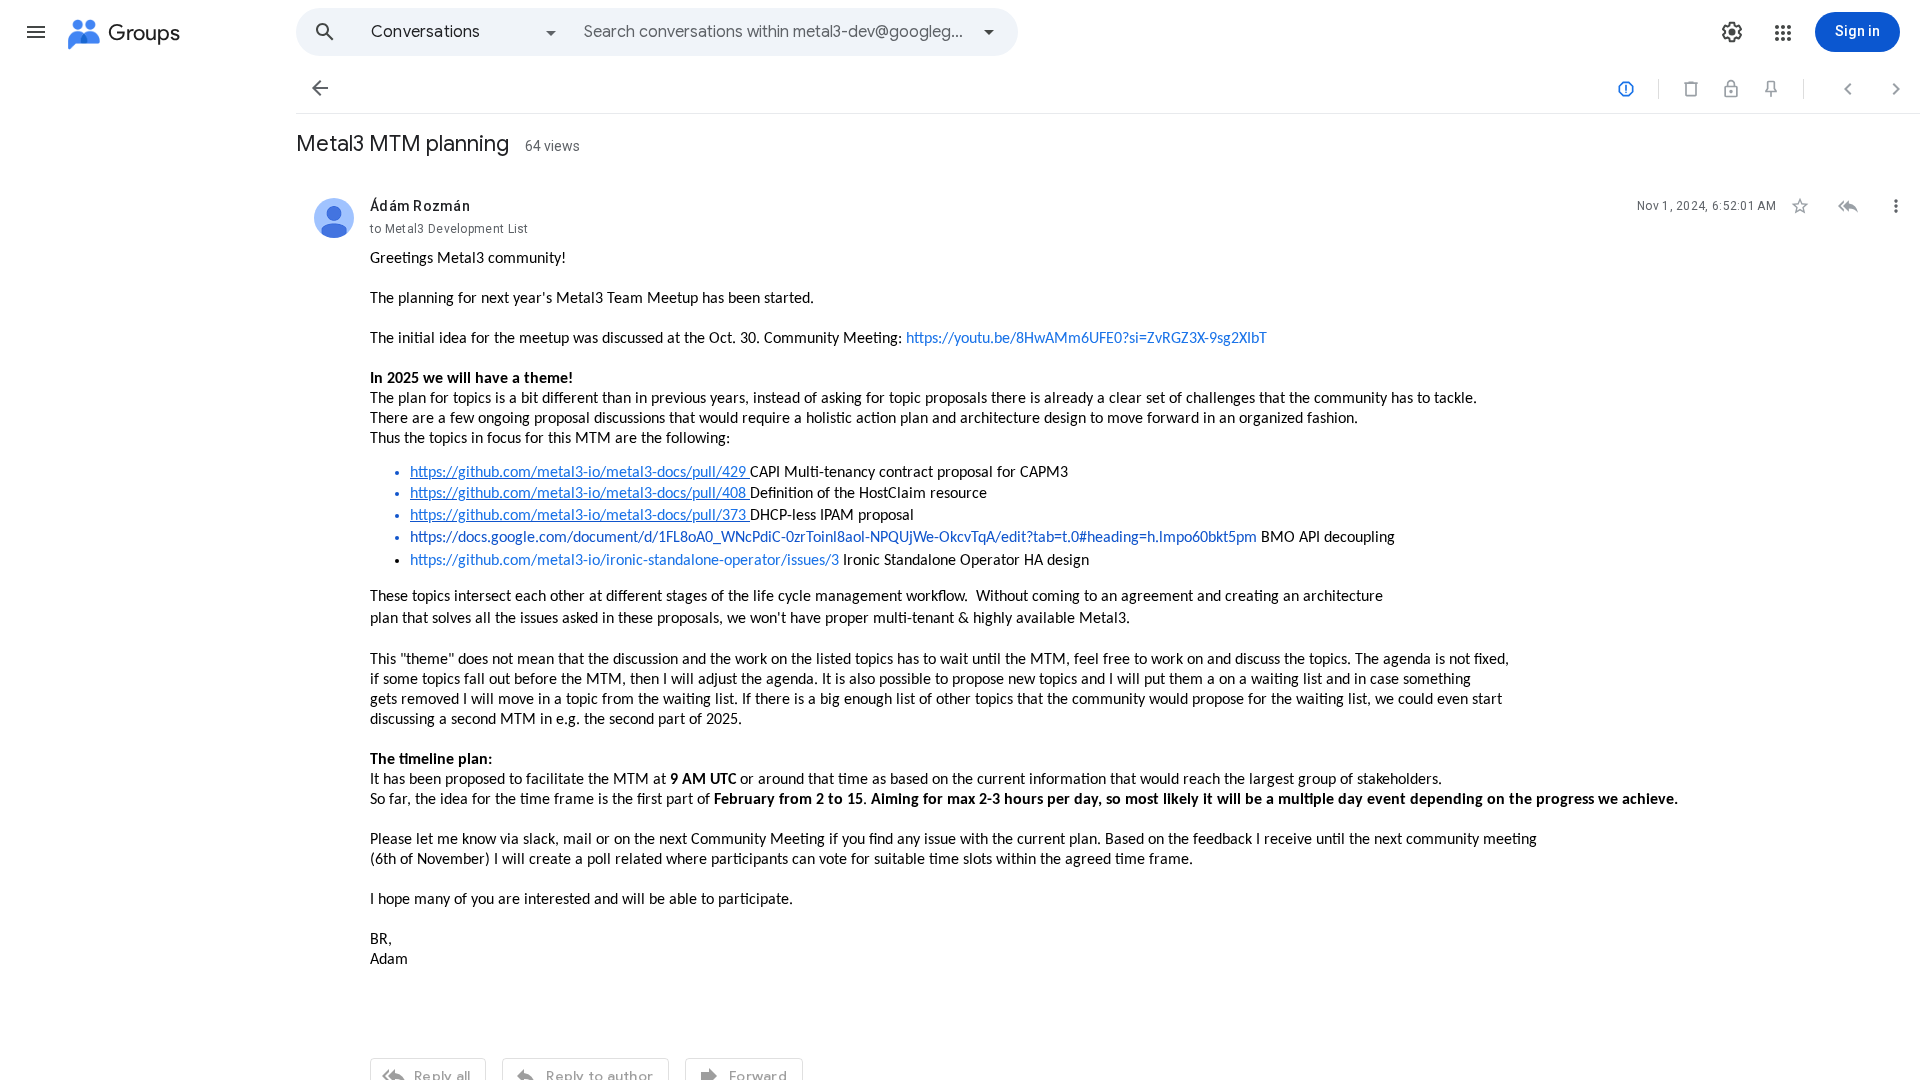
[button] (36, 32)
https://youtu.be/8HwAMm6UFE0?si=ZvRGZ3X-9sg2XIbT (1086, 339)
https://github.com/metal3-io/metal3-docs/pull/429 (580, 473)
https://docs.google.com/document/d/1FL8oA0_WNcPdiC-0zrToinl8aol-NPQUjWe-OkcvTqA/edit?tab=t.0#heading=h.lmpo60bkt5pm (833, 538)
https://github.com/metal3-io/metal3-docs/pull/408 (578, 494)
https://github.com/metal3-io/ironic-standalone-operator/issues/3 (624, 561)
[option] (465, 32)
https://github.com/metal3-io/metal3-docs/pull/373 (578, 516)
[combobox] (776, 32)
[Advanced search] (989, 32)
